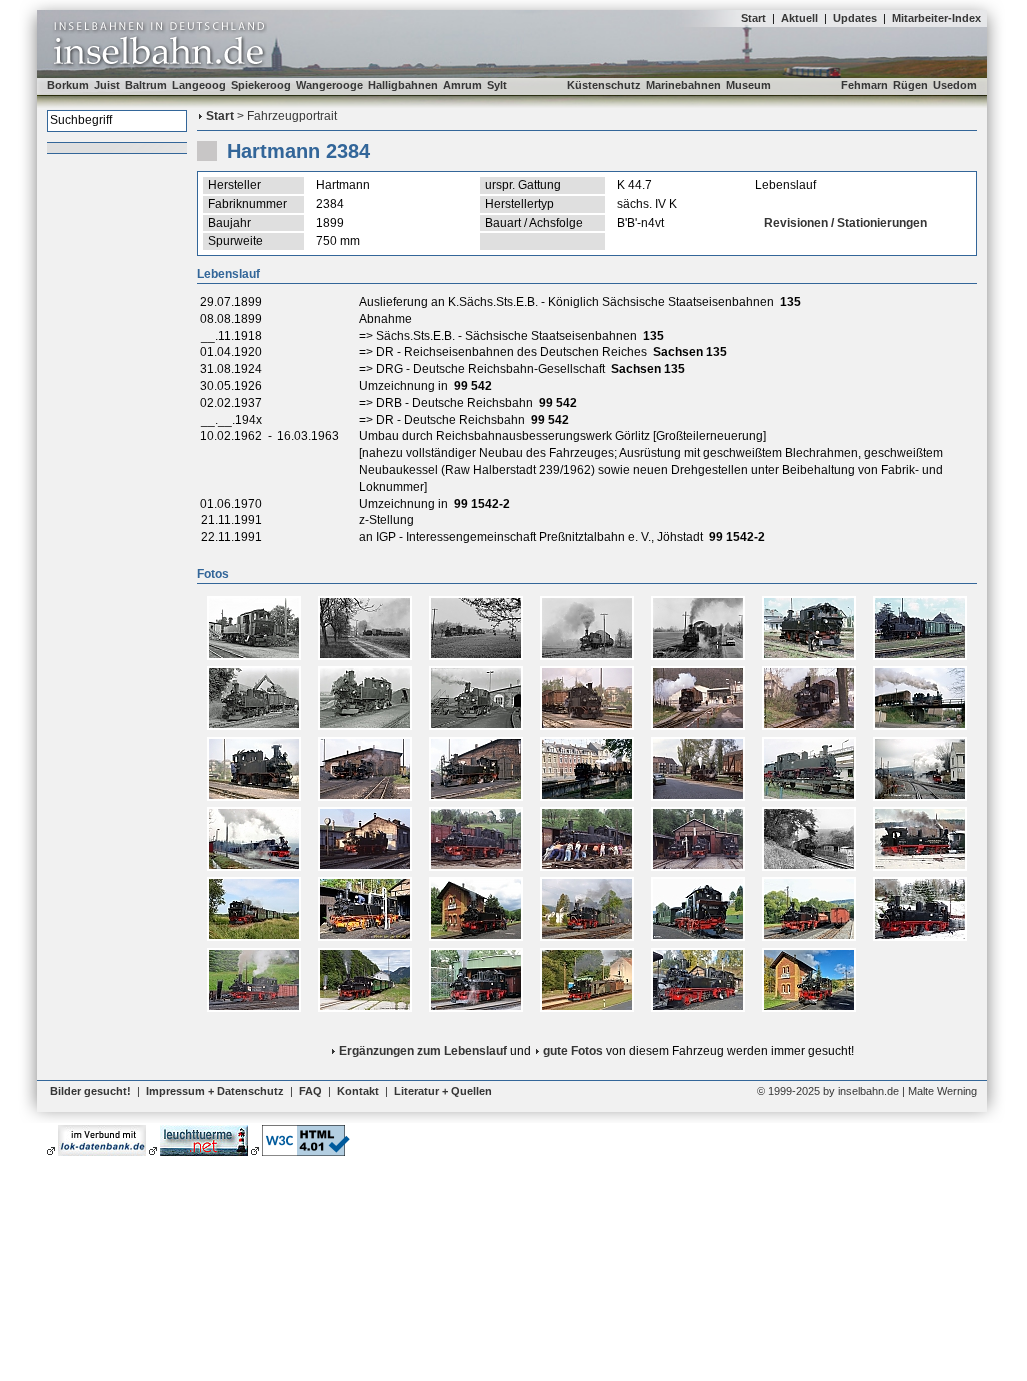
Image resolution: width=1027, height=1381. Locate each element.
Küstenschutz (604, 85)
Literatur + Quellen (443, 1091)
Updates (855, 18)
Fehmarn (864, 85)
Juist (107, 85)
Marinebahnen (683, 85)
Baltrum (146, 85)
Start (753, 18)
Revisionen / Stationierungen (845, 223)
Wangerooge (329, 85)
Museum (748, 85)
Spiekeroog (261, 85)
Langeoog (199, 85)
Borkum (68, 85)
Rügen (910, 85)
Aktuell (799, 18)
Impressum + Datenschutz (215, 1091)
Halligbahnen (403, 85)
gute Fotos (573, 1051)
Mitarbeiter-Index (936, 18)
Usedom (955, 85)
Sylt (497, 85)
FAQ (310, 1091)
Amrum (462, 85)
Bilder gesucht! (90, 1091)
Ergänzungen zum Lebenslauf (423, 1051)
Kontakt (358, 1091)
